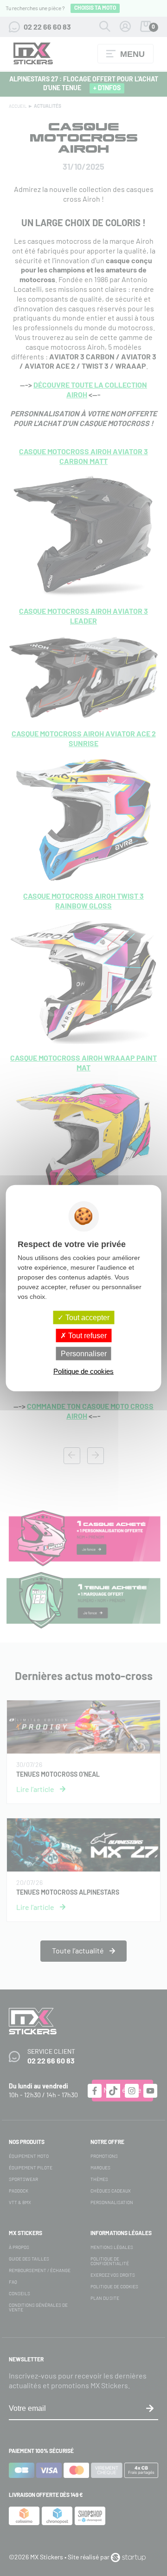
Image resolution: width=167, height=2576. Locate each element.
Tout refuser (87, 1335)
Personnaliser (84, 1354)
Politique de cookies (83, 1371)
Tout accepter (87, 1317)
